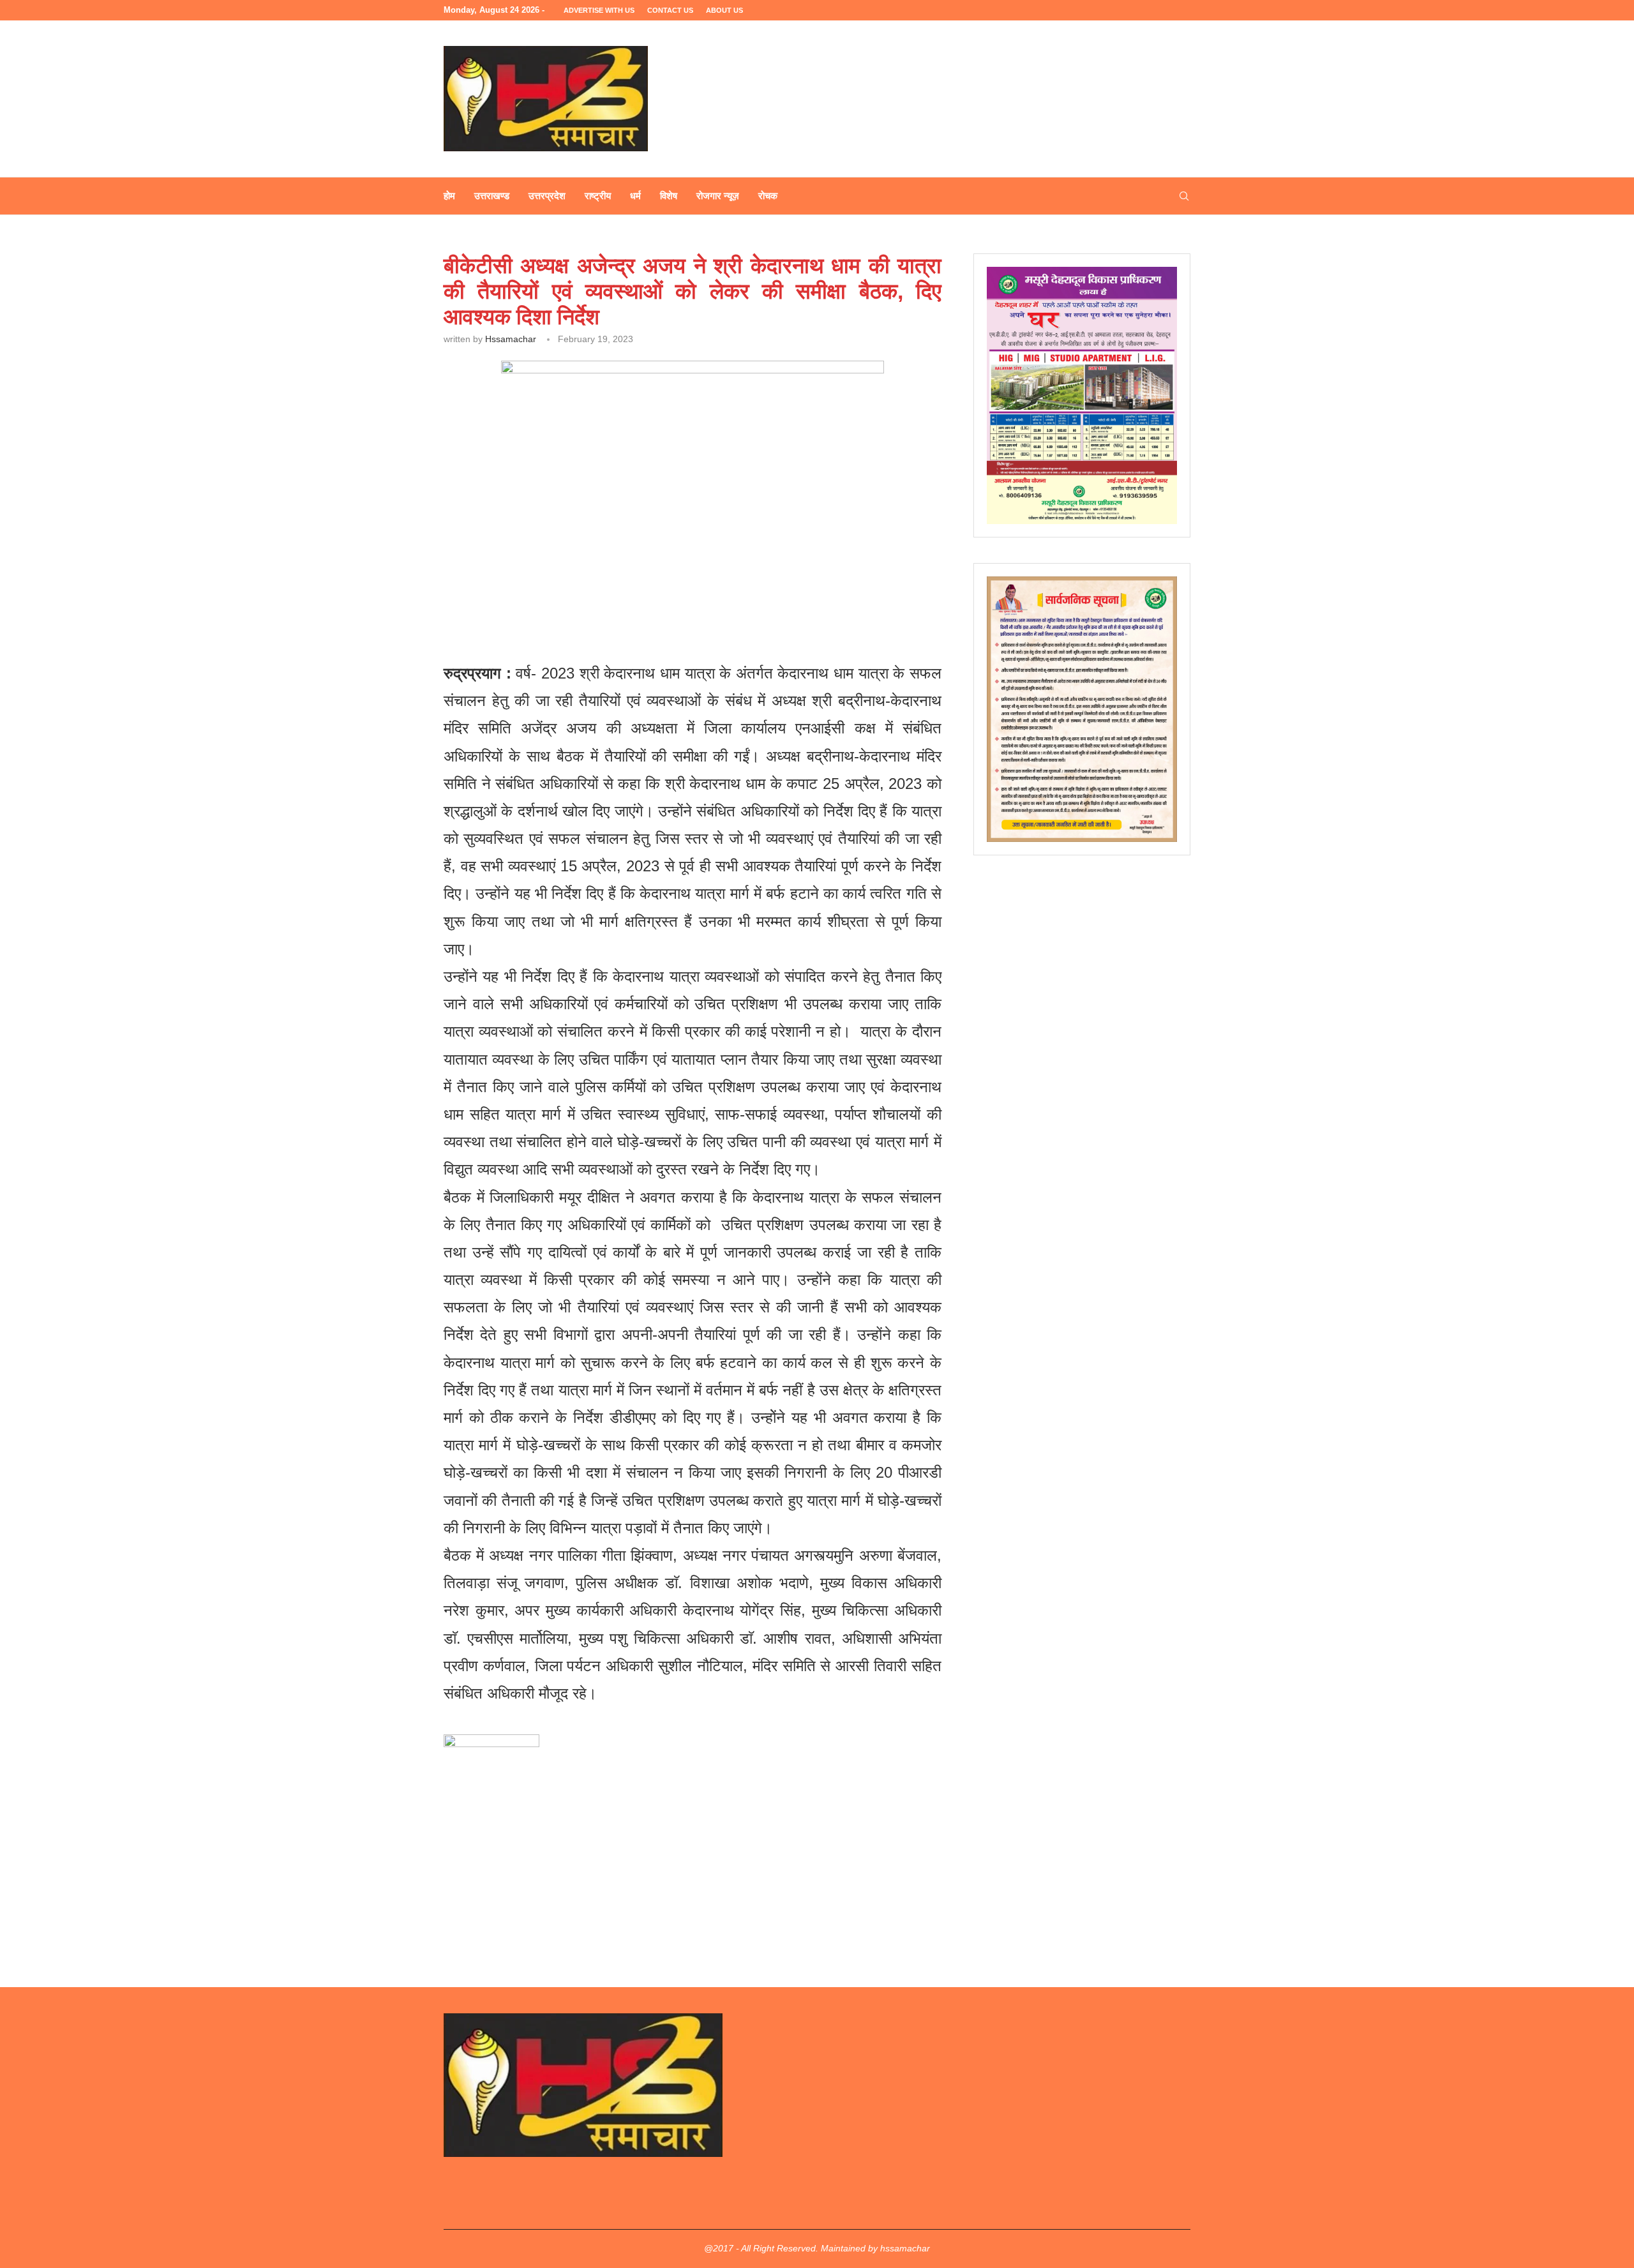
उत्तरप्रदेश (547, 196)
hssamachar (511, 339)
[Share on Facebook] (563, 593)
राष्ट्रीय (598, 196)
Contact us (670, 10)
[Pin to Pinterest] (621, 593)
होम (449, 196)
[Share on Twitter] (592, 593)
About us (724, 10)
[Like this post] (535, 593)
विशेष (669, 196)
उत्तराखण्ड (492, 196)
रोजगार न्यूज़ (718, 196)
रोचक (768, 196)
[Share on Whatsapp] (651, 593)
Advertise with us (599, 10)
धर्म (635, 196)
